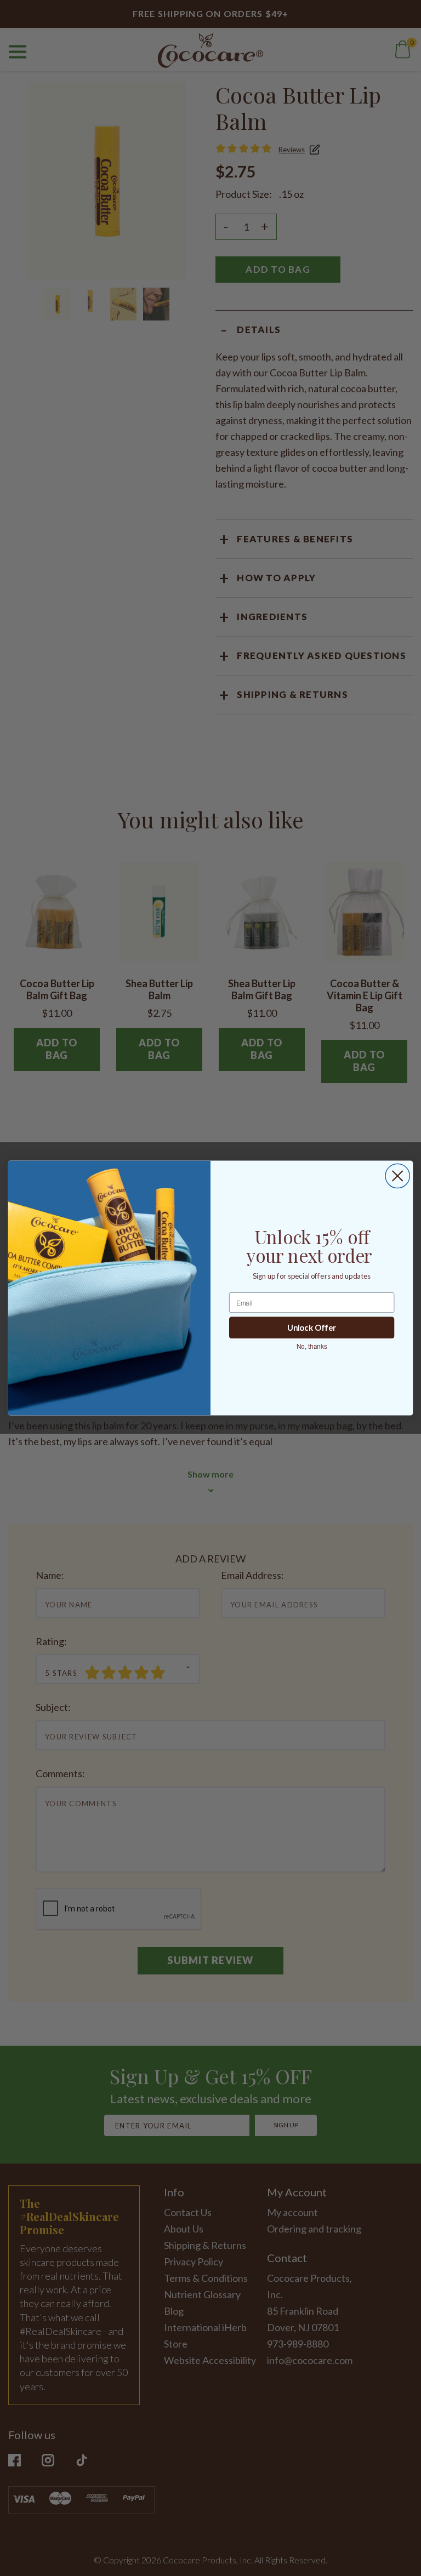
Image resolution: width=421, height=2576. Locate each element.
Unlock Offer (312, 1328)
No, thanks (312, 1346)
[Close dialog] (397, 1176)
